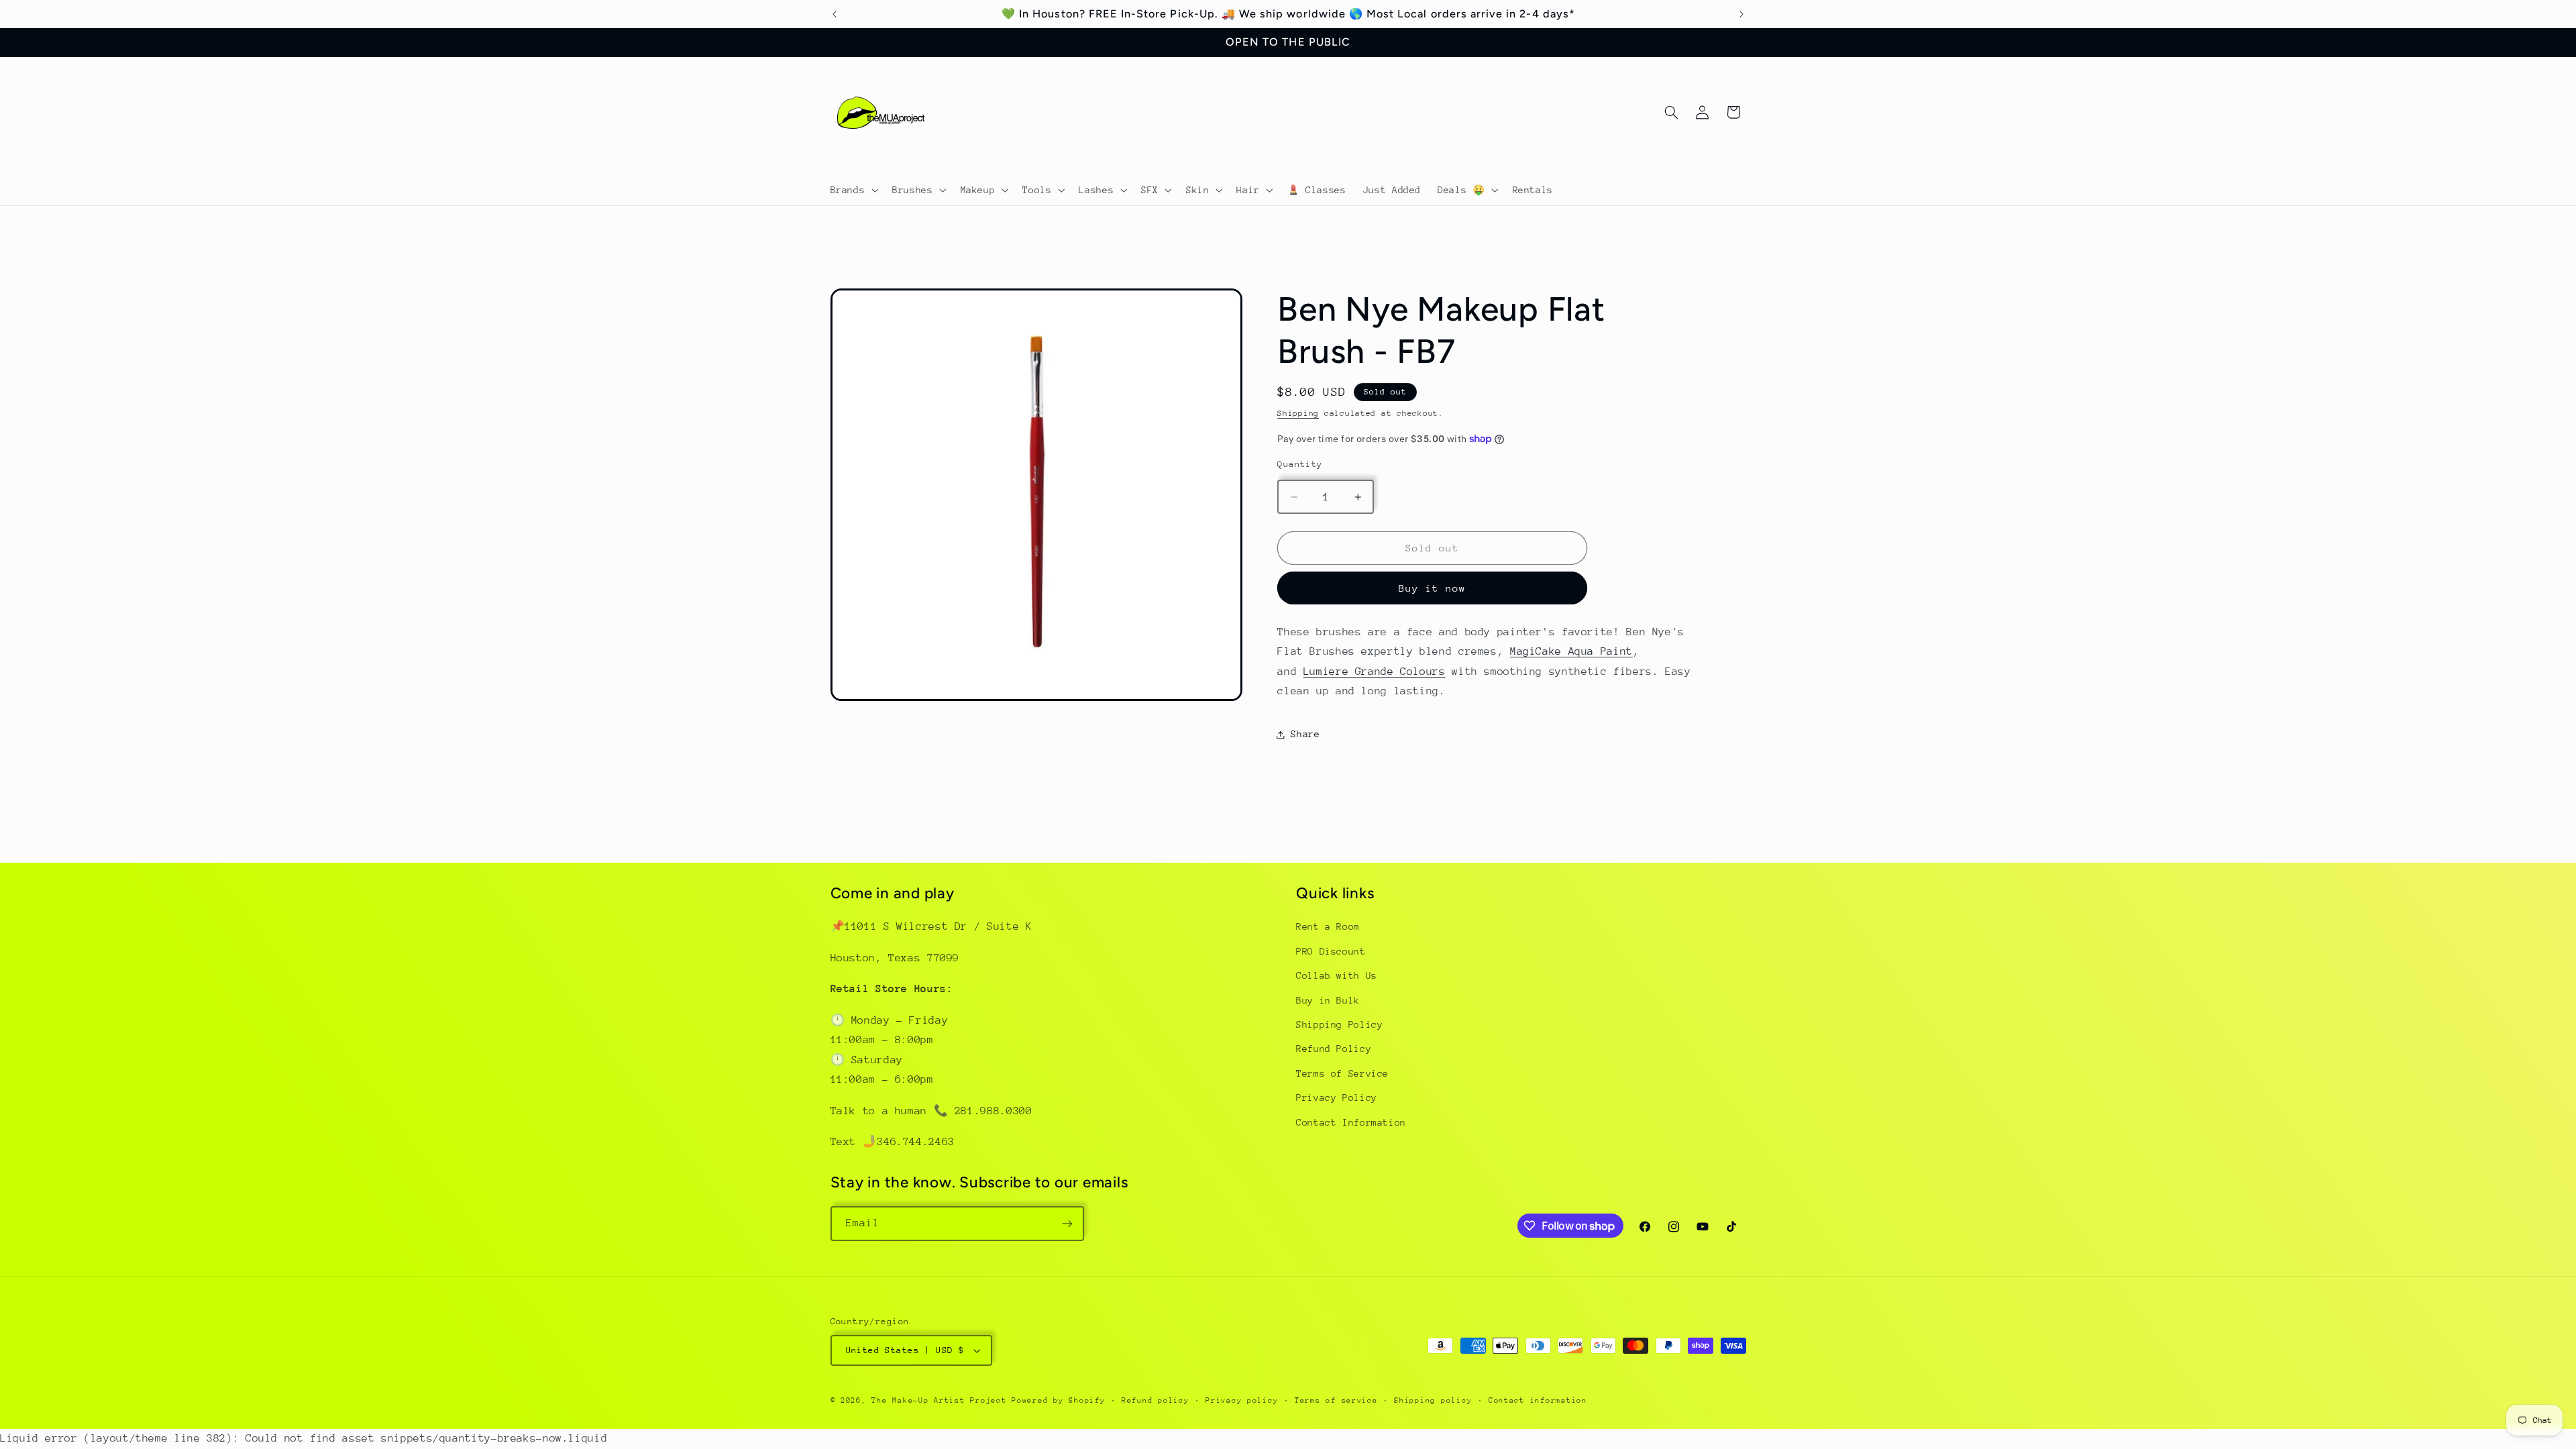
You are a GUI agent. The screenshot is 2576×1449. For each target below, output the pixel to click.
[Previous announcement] (835, 14)
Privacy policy (1242, 1400)
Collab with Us (1337, 975)
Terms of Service (1342, 1073)
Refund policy (1156, 1400)
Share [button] (1305, 734)
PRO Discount (1331, 951)
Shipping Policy (1339, 1024)
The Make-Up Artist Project (942, 1400)
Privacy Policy (1337, 1097)
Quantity (1300, 464)
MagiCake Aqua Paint (1571, 651)
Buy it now (1433, 588)
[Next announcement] (1741, 14)
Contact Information (1351, 1122)
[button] (853, 190)
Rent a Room (1328, 926)
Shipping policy (1433, 1400)
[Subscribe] (1067, 1223)
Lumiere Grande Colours (1375, 672)
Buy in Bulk (1328, 1000)
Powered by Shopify (1058, 1400)
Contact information (1538, 1400)
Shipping (1298, 413)
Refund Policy (1334, 1049)
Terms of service (1336, 1400)
